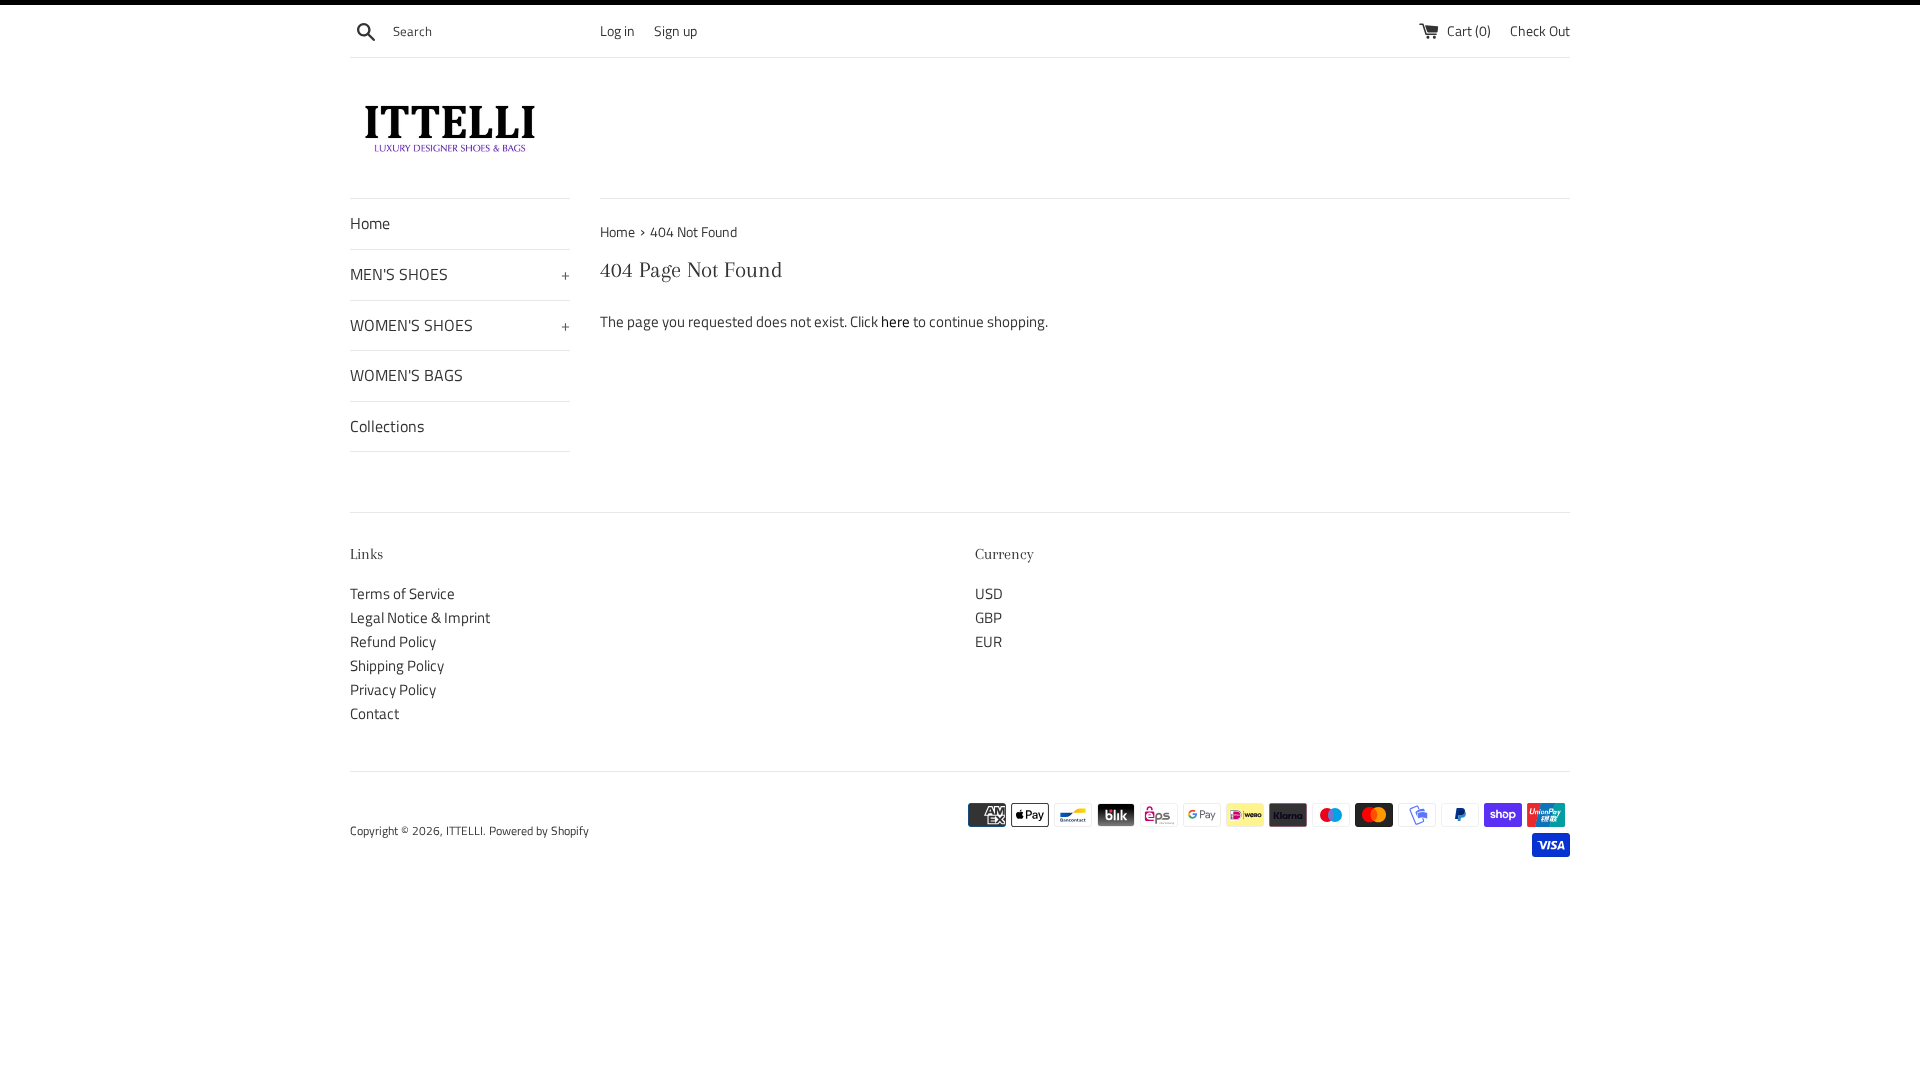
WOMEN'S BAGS (406, 375)
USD (989, 593)
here (895, 321)
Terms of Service (402, 593)
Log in (617, 31)
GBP (988, 617)
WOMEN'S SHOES (460, 325)
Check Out (1540, 31)
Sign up (675, 31)
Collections (387, 426)
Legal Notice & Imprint (420, 617)
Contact (374, 713)
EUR (988, 641)
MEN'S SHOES (460, 274)
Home (370, 223)
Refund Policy (393, 641)
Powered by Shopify (539, 830)
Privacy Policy (393, 689)
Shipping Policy (397, 665)
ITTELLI (464, 830)
